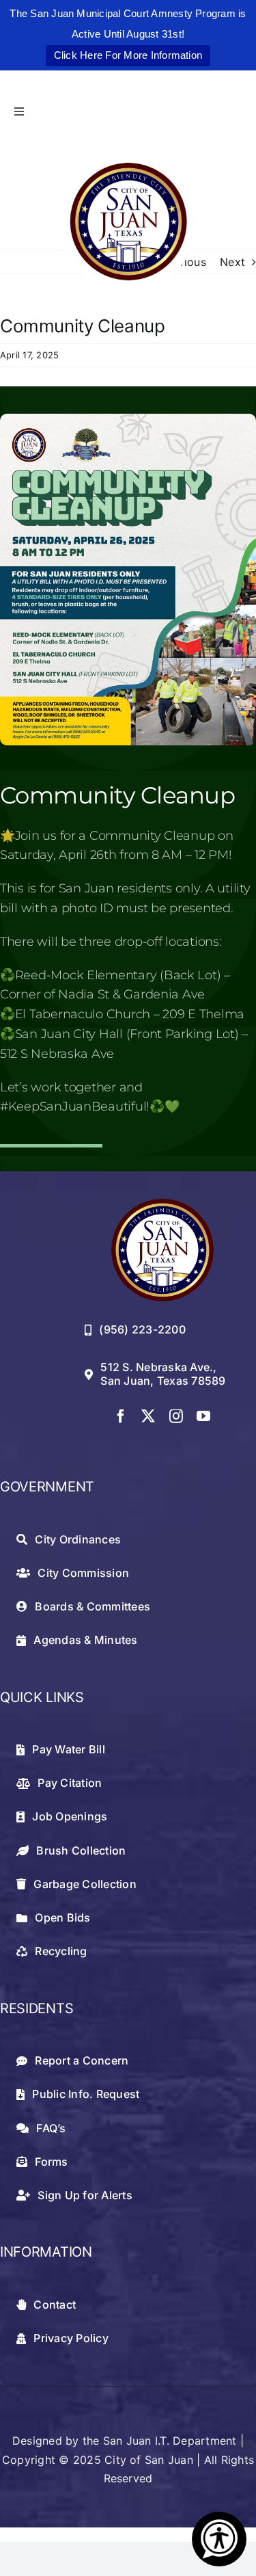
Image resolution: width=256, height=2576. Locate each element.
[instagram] (176, 1416)
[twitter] (148, 1416)
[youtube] (203, 1416)
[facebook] (121, 1416)
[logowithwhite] (128, 159)
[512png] (162, 1204)
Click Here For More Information (128, 55)
